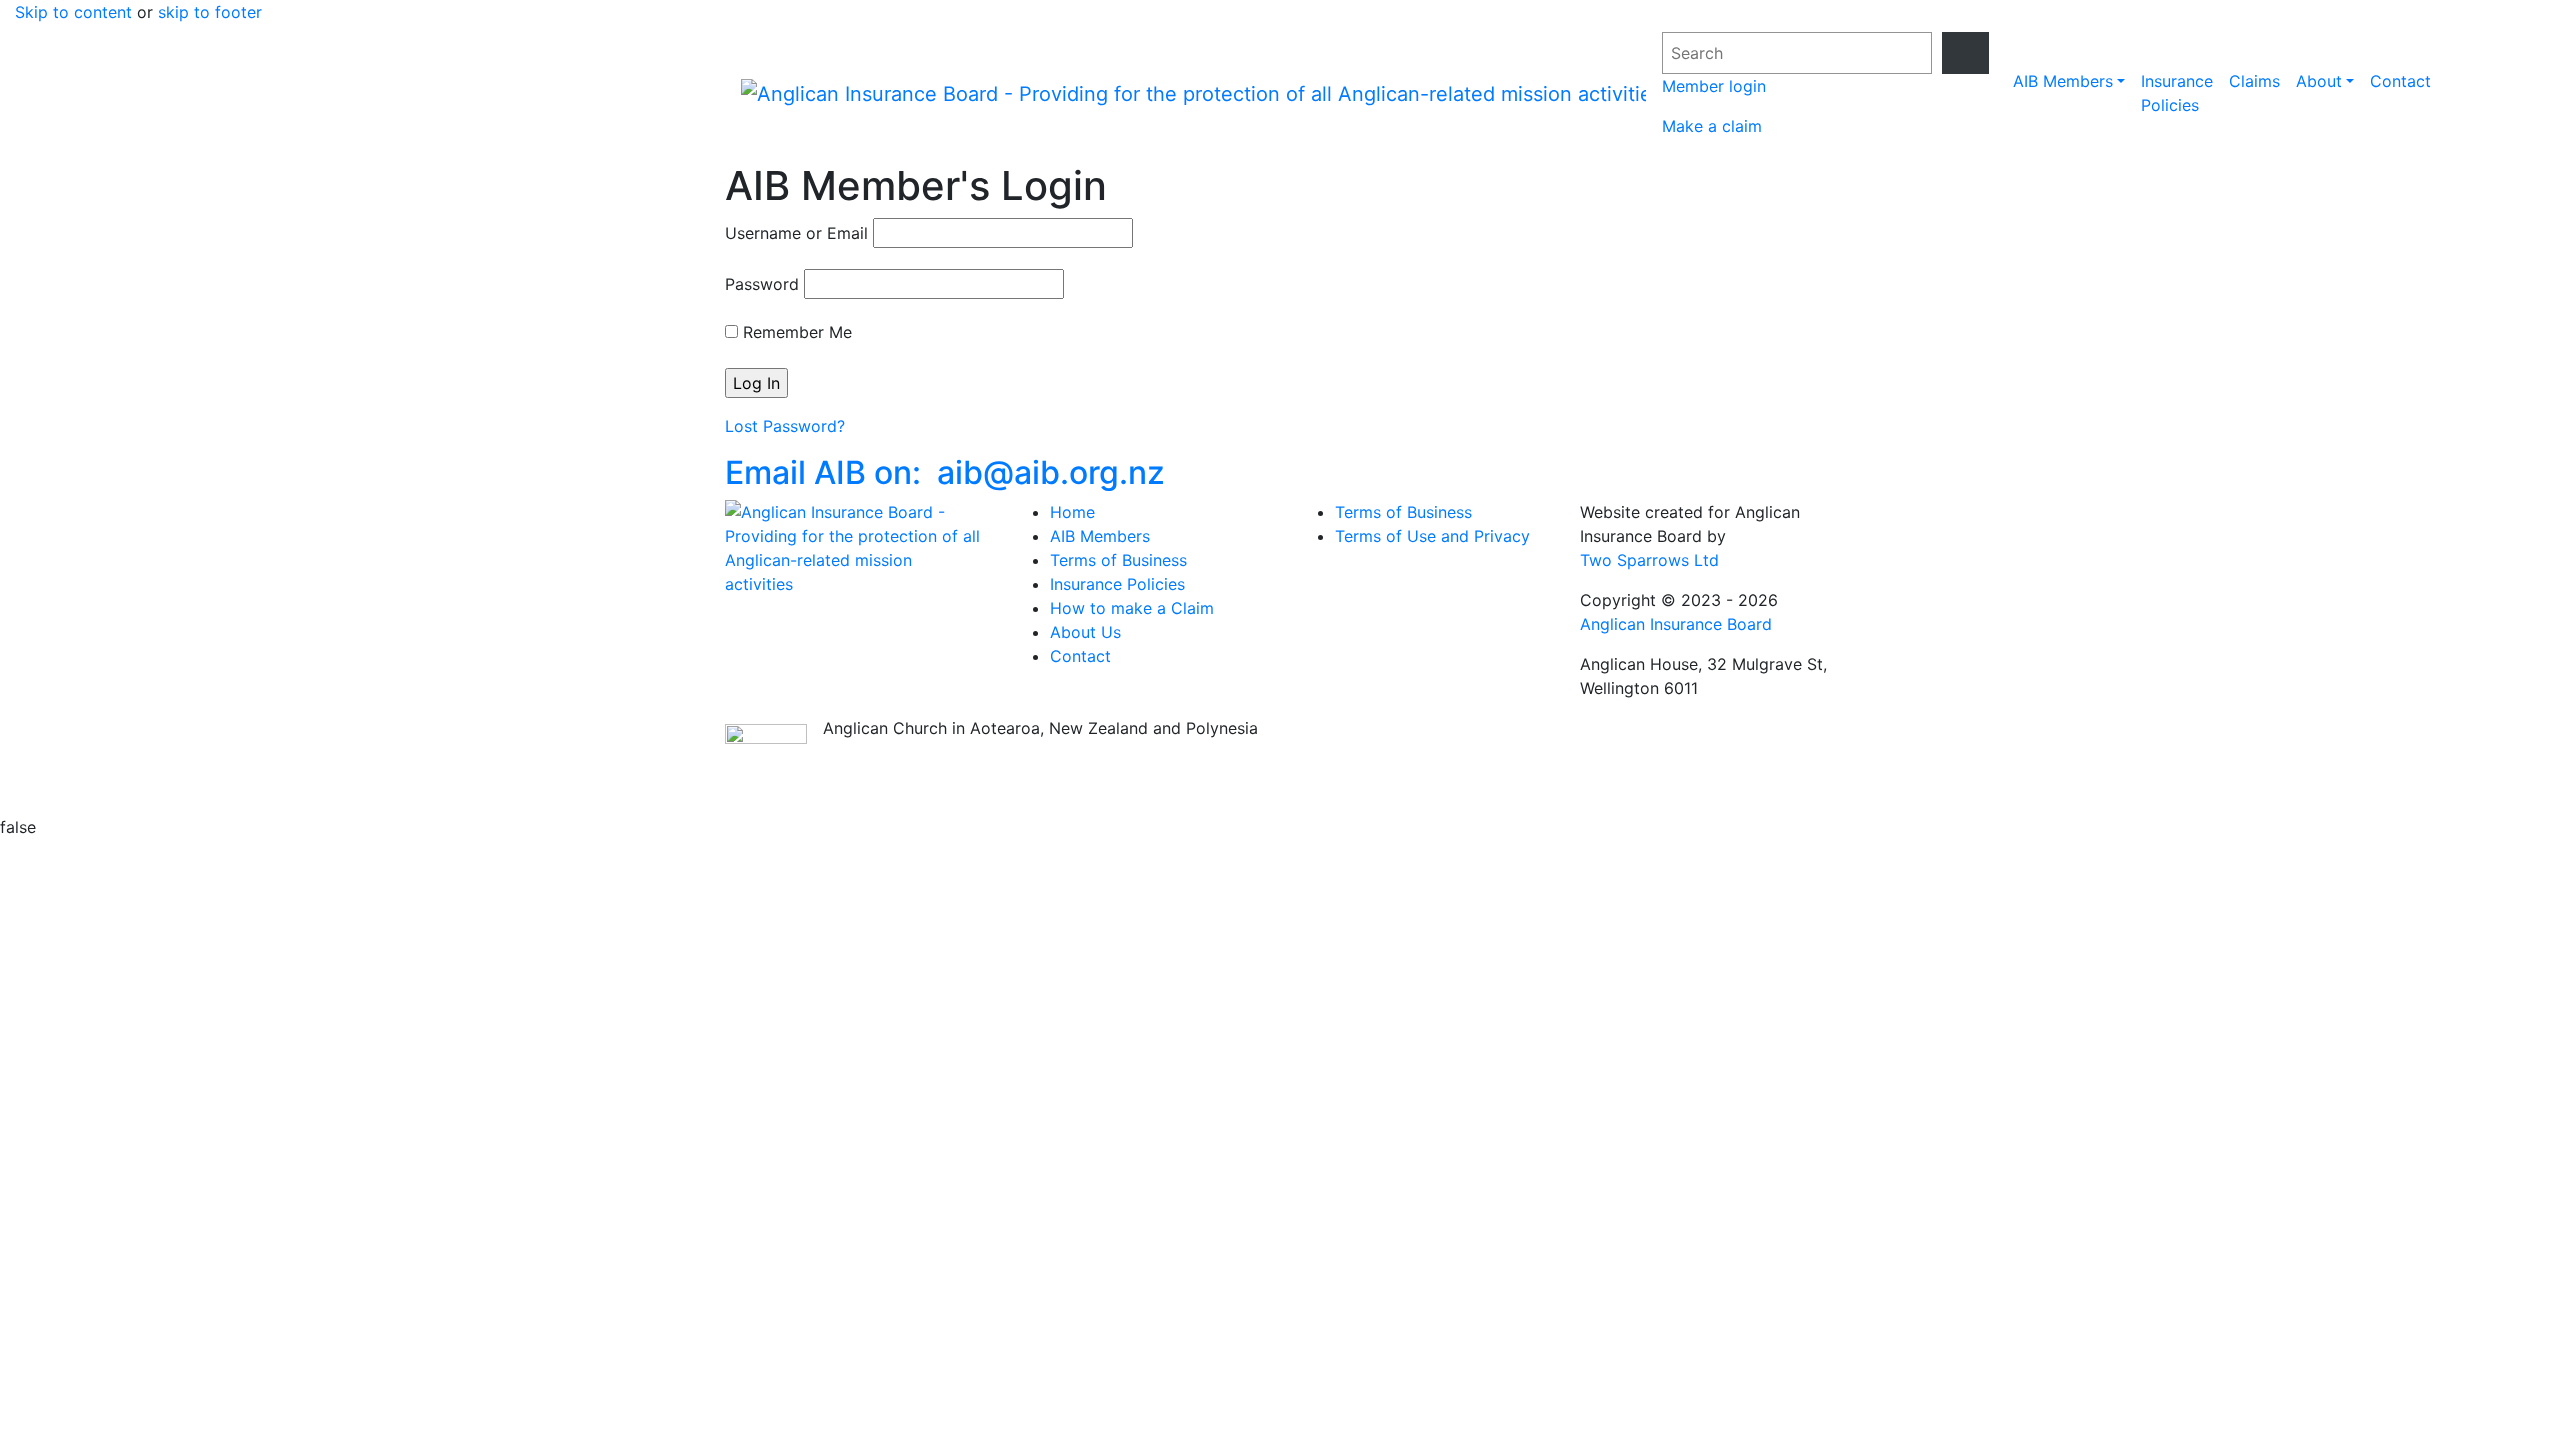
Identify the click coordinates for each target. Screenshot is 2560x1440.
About (2319, 81)
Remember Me (795, 332)
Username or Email (796, 233)
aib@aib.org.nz (945, 472)
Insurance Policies (2177, 93)
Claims (2254, 81)
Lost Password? (785, 426)
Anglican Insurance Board (1676, 624)
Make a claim (1712, 126)
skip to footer (210, 12)
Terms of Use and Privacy (1432, 536)
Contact (2400, 81)
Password (762, 284)
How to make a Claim (1132, 608)
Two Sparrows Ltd (1649, 560)
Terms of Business (1118, 560)
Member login (1714, 86)
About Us (1085, 632)
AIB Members (2063, 81)
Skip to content (73, 12)
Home (1072, 512)
